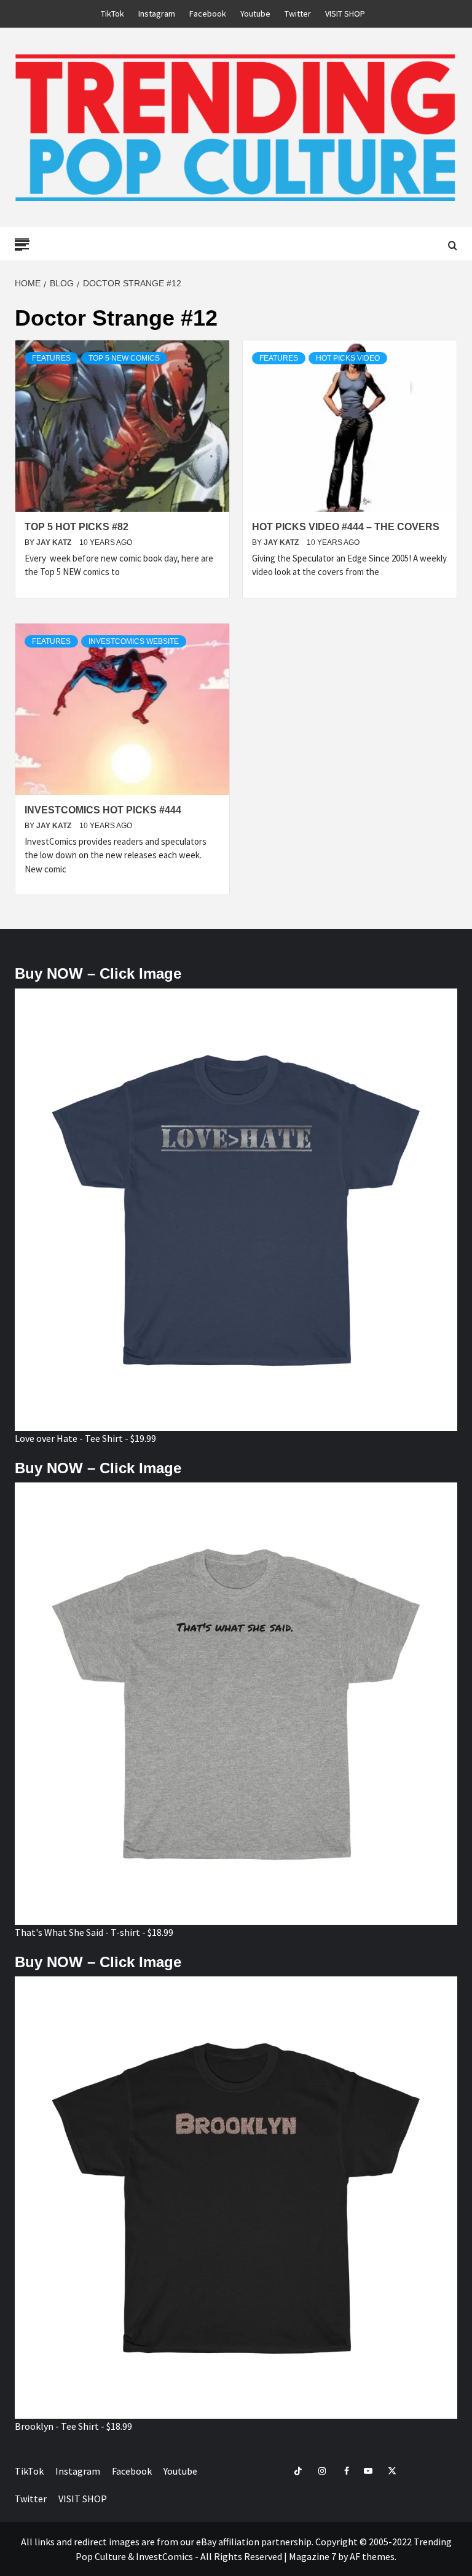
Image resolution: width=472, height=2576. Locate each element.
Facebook (208, 14)
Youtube (255, 14)
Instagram (157, 14)
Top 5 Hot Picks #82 (77, 527)
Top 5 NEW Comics (124, 358)
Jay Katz (55, 542)
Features (51, 358)
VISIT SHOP (345, 14)
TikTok (112, 14)
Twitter (298, 14)
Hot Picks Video (348, 358)
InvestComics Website (134, 641)
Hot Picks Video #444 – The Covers (346, 527)
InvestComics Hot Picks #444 (103, 810)
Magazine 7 (313, 2556)
